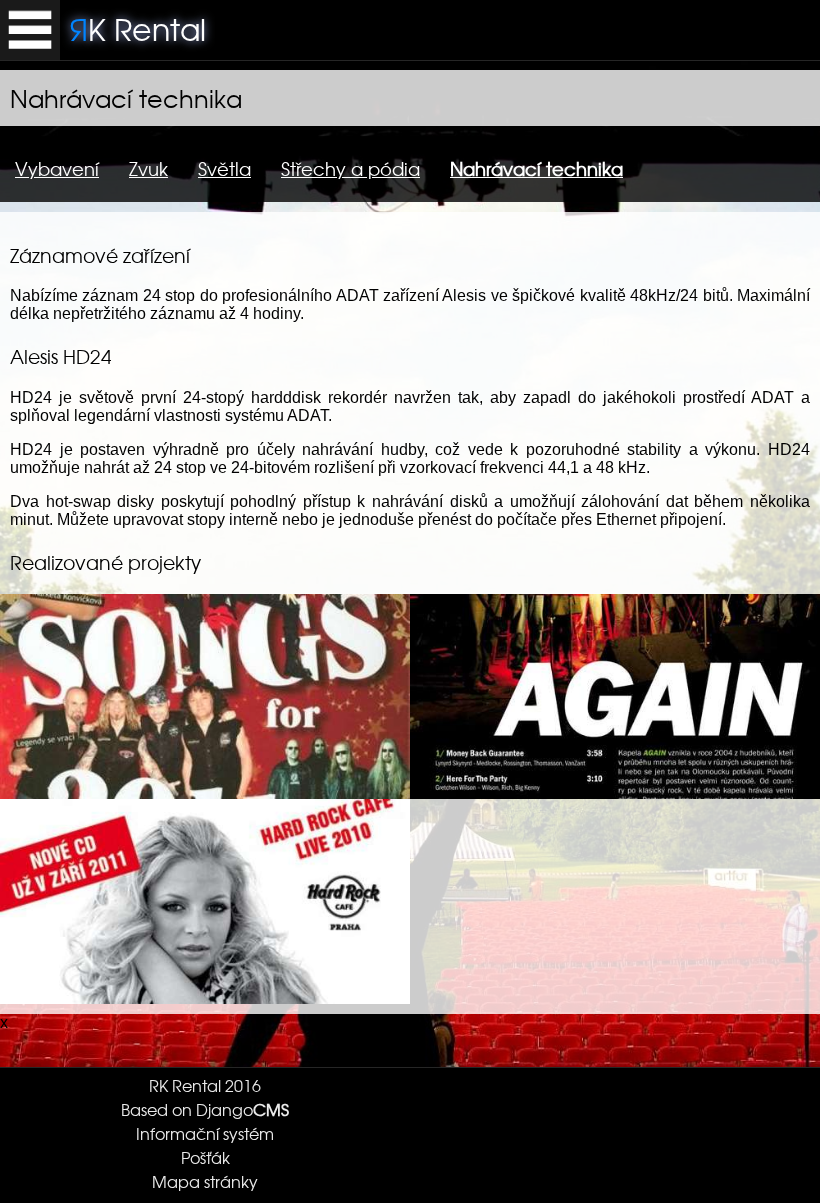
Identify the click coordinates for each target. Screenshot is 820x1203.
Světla (224, 169)
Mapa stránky (205, 1181)
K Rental (138, 28)
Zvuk (148, 169)
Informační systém (205, 1133)
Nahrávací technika (536, 169)
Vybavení (57, 169)
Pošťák (205, 1157)
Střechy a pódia (350, 169)
